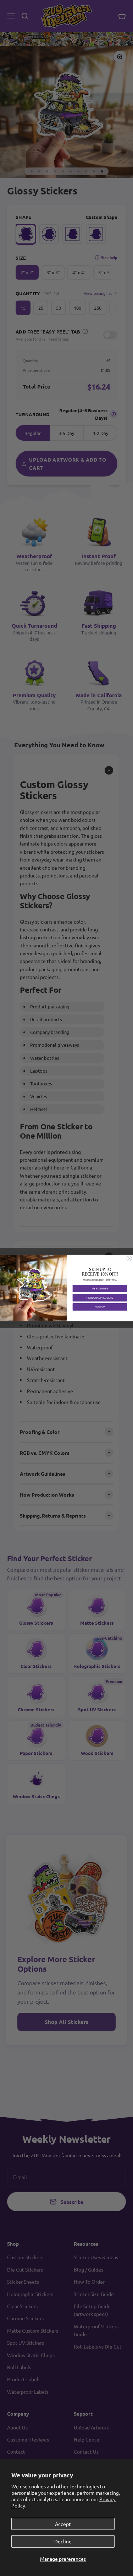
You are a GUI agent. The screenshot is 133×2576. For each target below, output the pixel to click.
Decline (63, 2541)
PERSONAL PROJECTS (100, 1298)
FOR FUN (100, 1307)
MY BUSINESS (100, 1289)
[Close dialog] (129, 1259)
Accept (63, 2524)
